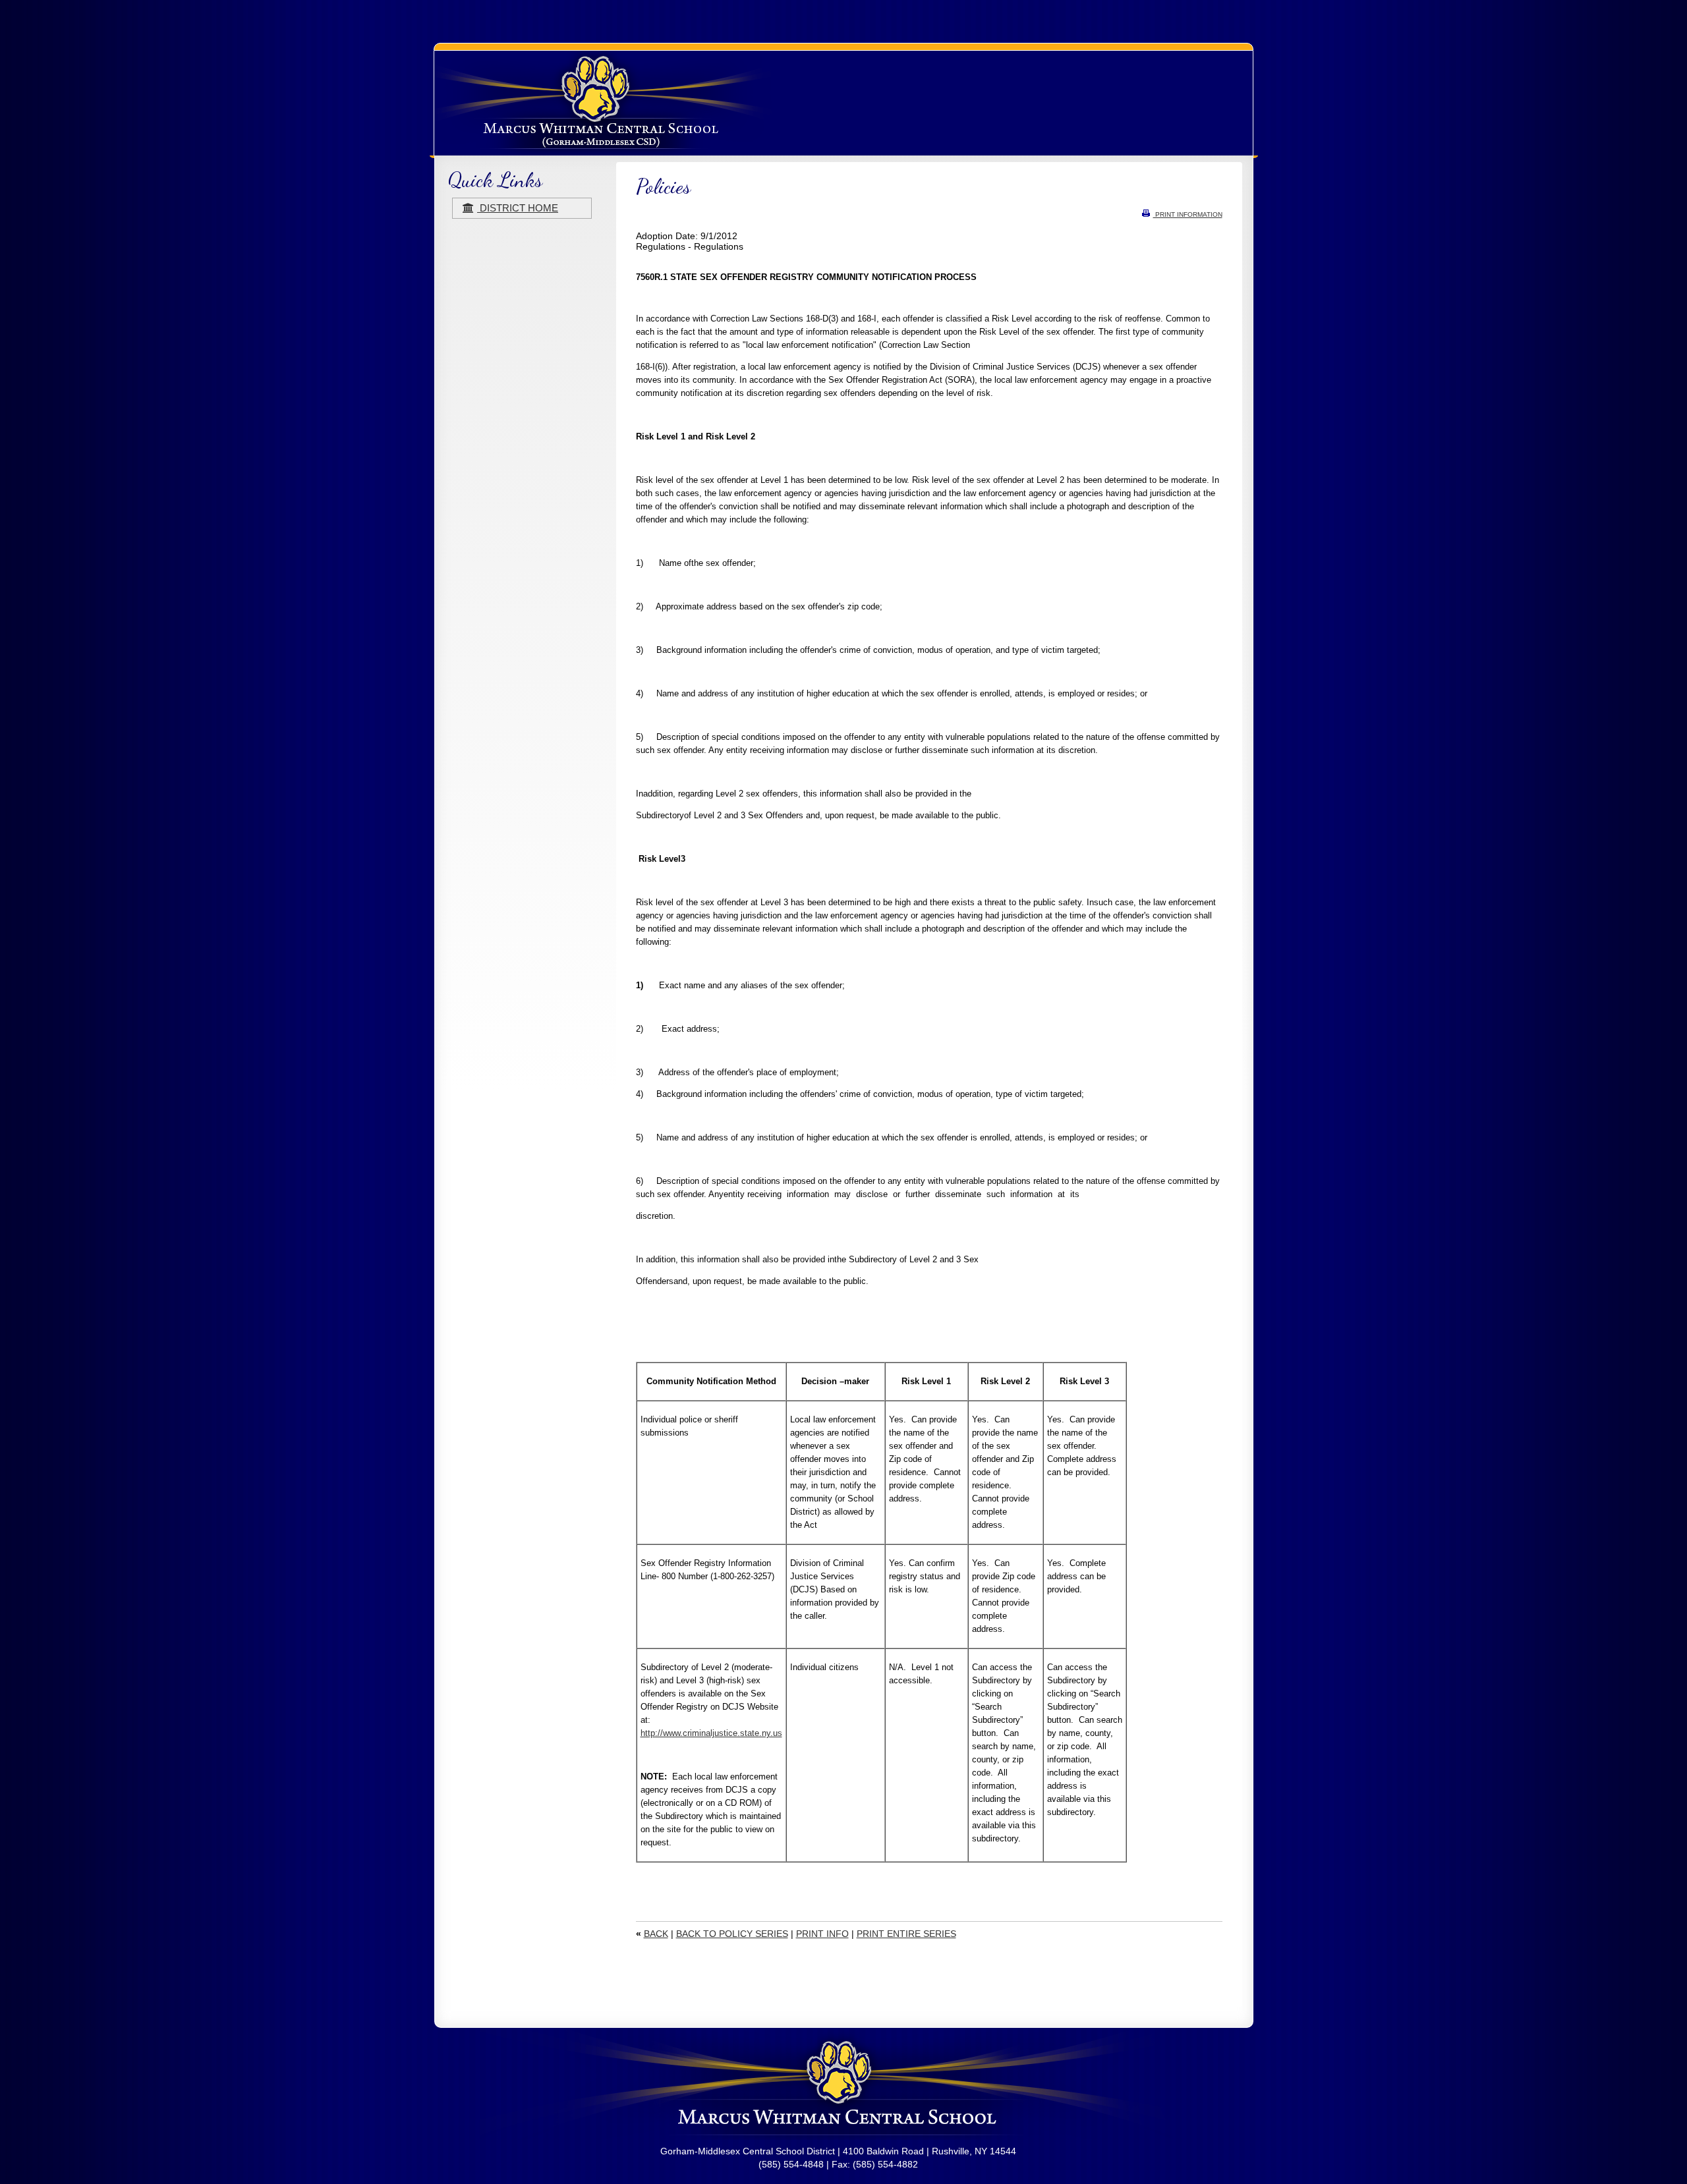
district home (518, 208)
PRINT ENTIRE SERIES (906, 1934)
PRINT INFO (822, 1934)
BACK (656, 1934)
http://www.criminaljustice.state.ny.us (711, 1733)
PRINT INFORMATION (1188, 214)
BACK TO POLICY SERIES (732, 1934)
